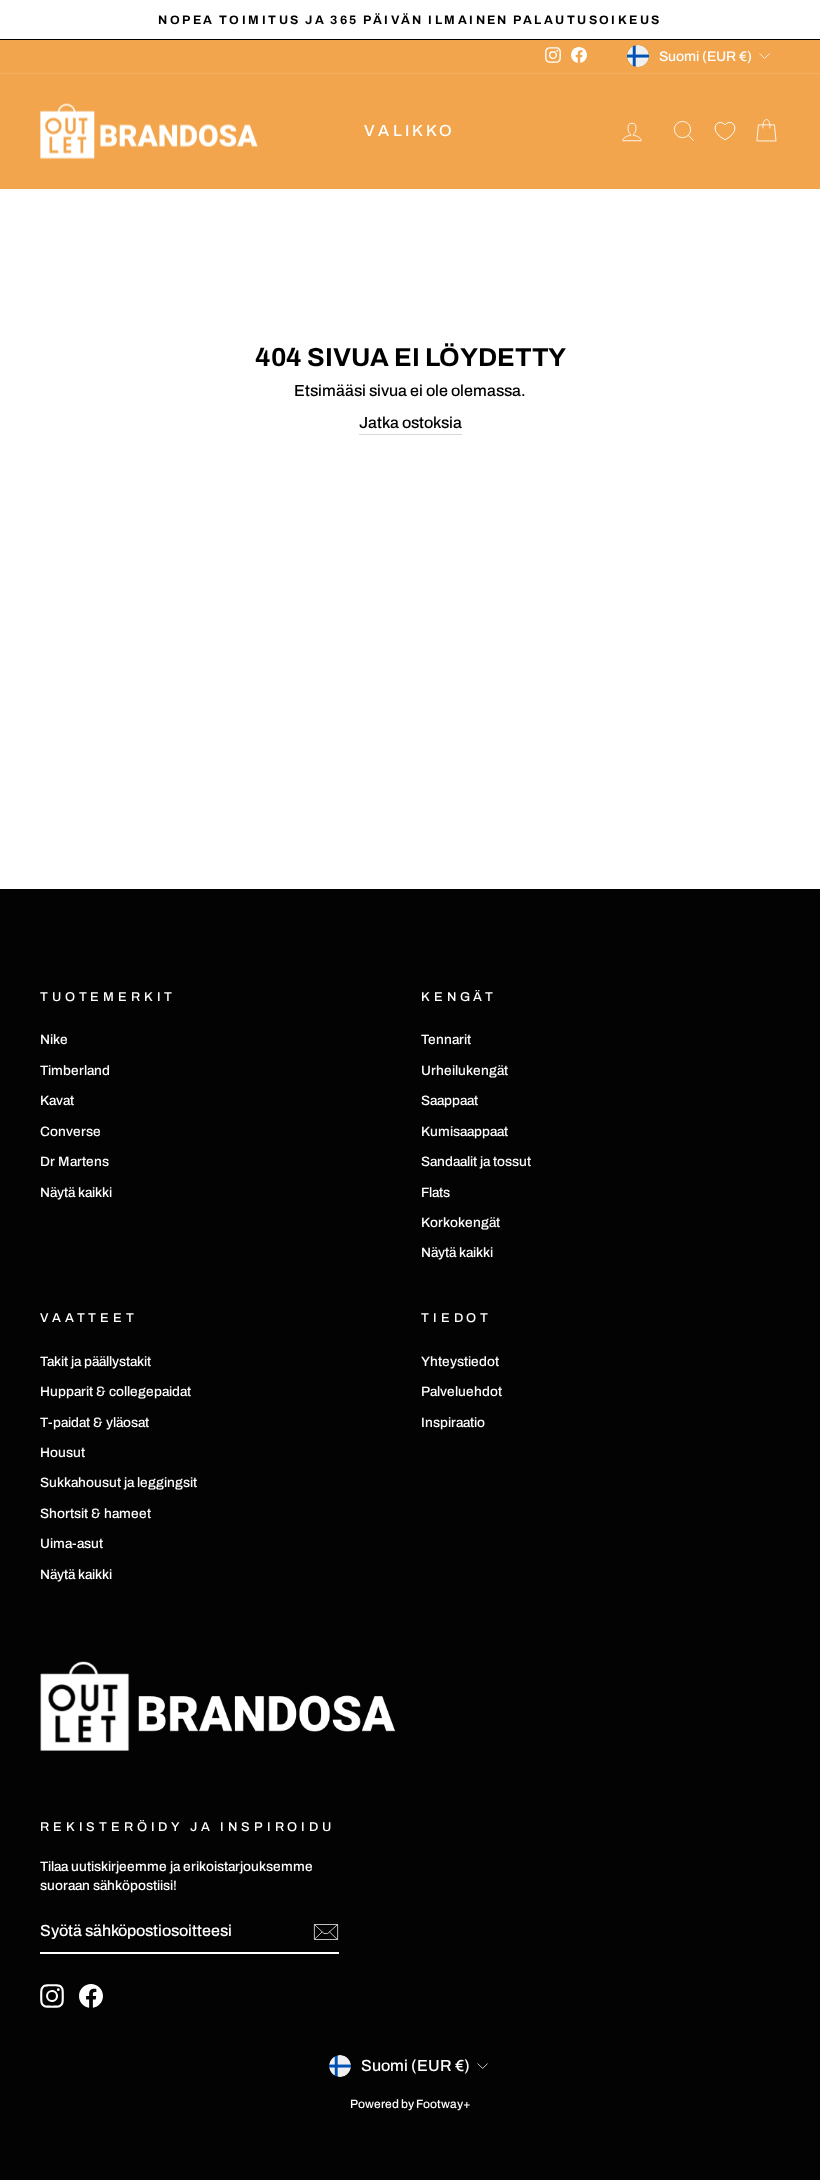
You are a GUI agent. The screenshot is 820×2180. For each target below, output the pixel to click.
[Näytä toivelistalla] (725, 131)
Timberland (75, 1070)
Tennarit (446, 1039)
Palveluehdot (461, 1391)
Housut (62, 1452)
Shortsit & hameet (95, 1513)
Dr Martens (74, 1161)
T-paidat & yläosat (94, 1422)
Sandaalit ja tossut (476, 1161)
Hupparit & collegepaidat (115, 1391)
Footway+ (443, 2104)
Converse (70, 1131)
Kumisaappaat (464, 1131)
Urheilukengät (464, 1070)
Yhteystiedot (460, 1361)
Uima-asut (71, 1543)
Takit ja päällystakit (95, 1361)
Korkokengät (460, 1222)
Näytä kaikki (76, 1192)
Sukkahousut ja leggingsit (118, 1482)
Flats (435, 1192)
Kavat (57, 1100)
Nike (54, 1039)
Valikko (409, 130)
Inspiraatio (453, 1422)
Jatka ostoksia (410, 422)
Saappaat (449, 1100)
